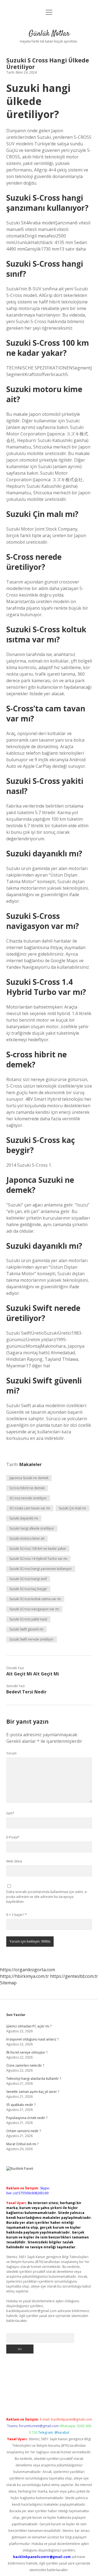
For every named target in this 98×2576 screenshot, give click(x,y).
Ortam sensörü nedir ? (24, 2131)
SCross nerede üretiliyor (28, 1498)
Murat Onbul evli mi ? (22, 2144)
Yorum (11, 1753)
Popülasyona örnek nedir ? (27, 2118)
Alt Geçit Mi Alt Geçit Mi (33, 1674)
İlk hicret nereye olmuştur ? (27, 2052)
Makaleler (30, 1464)
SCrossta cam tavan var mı (30, 1508)
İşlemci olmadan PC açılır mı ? (29, 2026)
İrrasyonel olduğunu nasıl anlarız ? (32, 2039)
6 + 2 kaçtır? (17, 1915)
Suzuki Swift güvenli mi (26, 1629)
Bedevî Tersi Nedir (26, 1692)
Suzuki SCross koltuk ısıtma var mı (35, 1599)
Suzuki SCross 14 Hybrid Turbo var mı (38, 1559)
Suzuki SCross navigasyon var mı (34, 1609)
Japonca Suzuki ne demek (29, 1478)
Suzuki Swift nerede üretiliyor (32, 1639)
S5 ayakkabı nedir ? (21, 2105)
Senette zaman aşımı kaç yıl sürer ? (33, 2092)
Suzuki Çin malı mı (72, 1508)
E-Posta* (13, 1837)
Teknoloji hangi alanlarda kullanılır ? (34, 2079)
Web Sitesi (14, 1861)
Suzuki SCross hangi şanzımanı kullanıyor (41, 1569)
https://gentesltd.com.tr (74, 1976)
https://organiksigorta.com (27, 1970)
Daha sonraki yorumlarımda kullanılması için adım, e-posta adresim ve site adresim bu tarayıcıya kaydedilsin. (47, 1897)
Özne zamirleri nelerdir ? (25, 2065)
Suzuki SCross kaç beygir (28, 1589)
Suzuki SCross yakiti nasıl (28, 1619)
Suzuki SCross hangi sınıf (28, 1579)
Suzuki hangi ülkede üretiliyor (32, 1528)
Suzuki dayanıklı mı (24, 1518)
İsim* (10, 1813)
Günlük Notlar (49, 34)
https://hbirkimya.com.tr (24, 1976)
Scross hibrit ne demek (27, 1488)
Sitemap (8, 1983)
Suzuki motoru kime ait (27, 1538)
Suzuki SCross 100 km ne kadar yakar (38, 1549)
